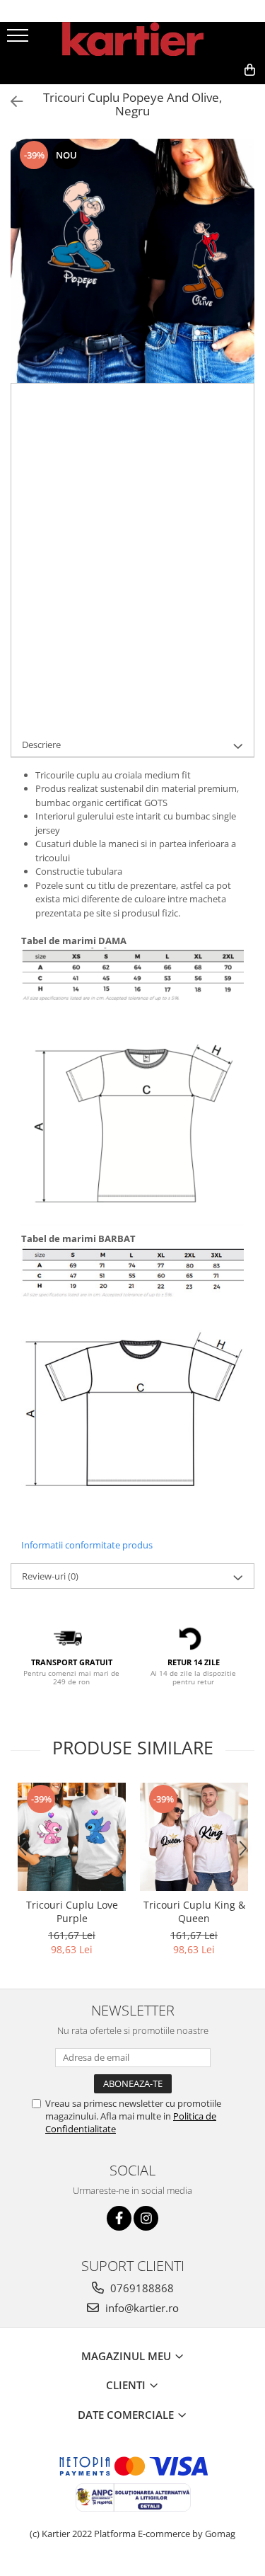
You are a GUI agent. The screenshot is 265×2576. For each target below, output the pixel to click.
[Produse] (19, 40)
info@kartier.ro (141, 2308)
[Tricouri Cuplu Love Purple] (72, 1837)
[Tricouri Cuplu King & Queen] (194, 1837)
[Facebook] (119, 2218)
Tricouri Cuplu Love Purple (72, 1911)
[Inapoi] (11, 102)
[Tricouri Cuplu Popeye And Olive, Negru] (132, 261)
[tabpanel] (132, 261)
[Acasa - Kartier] (133, 39)
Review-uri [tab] (50, 1576)
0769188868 (141, 2288)
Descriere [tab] (41, 744)
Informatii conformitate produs (87, 1545)
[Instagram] (146, 2218)
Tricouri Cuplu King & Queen (194, 1911)
